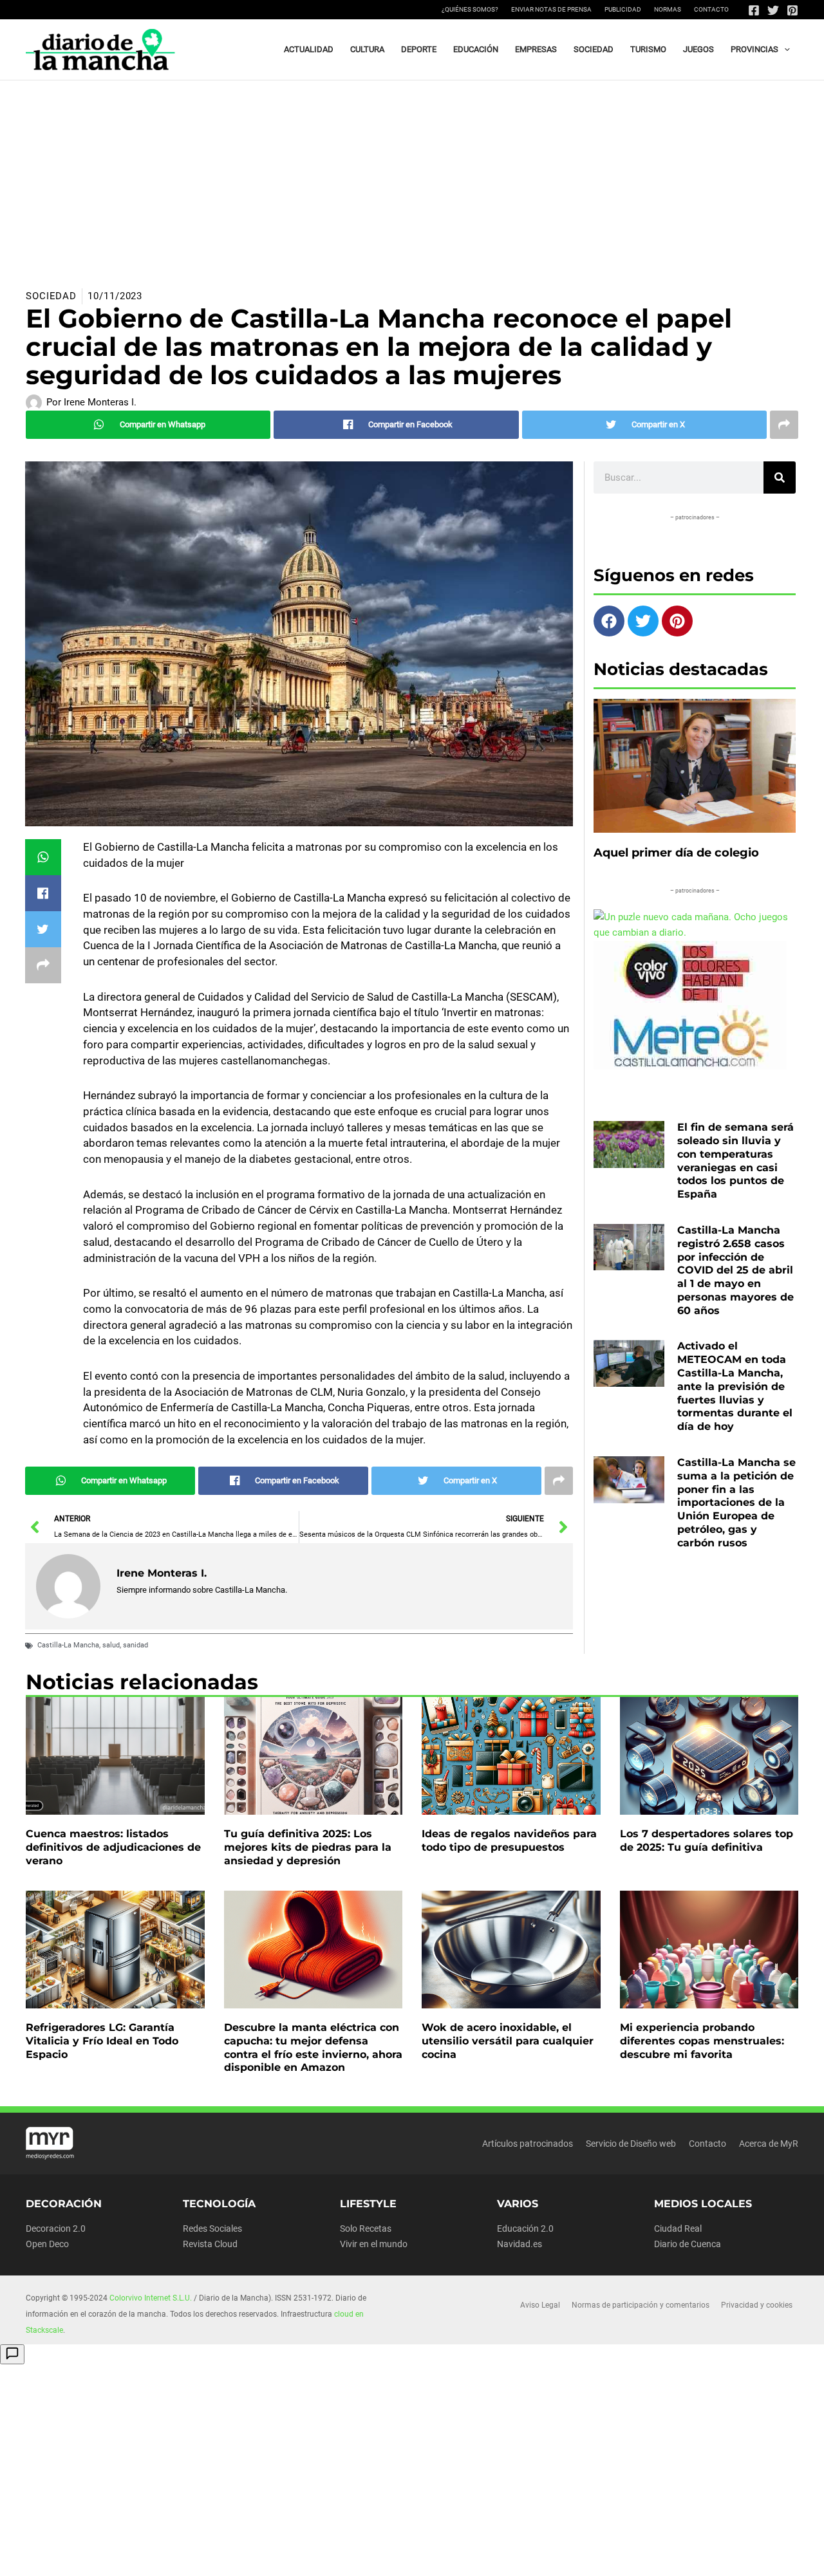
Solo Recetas (366, 2229)
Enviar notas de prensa (551, 9)
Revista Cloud (210, 2244)
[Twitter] (773, 10)
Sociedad (51, 296)
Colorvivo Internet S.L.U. (151, 2298)
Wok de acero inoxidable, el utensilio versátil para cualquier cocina (508, 2041)
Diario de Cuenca (688, 2244)
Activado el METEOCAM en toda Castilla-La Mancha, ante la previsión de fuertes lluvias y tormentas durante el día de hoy (735, 1386)
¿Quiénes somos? (470, 9)
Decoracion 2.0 (56, 2229)
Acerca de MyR (769, 2144)
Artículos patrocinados (528, 2144)
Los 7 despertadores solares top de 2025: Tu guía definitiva (707, 1840)
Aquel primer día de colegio (676, 853)
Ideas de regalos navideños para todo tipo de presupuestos (509, 1840)
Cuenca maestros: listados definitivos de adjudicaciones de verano (113, 1847)
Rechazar (607, 2556)
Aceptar (526, 2556)
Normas (668, 9)
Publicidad (623, 9)
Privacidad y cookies (757, 2305)
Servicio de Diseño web (631, 2144)
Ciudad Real (678, 2229)
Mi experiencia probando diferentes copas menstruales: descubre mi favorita (702, 2041)
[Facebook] (754, 10)
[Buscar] (780, 477)
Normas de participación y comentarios (641, 2305)
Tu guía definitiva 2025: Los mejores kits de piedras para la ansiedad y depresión (308, 1847)
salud (111, 1645)
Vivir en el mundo (374, 2244)
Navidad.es (520, 2244)
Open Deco (47, 2244)
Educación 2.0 (525, 2229)
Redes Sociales (212, 2229)
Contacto (711, 9)
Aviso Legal (540, 2305)
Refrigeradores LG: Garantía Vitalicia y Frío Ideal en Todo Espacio (102, 2041)
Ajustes (688, 2556)
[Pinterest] (792, 10)
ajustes (443, 2562)
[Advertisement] (412, 177)
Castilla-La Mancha (68, 1645)
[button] (784, 50)
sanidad (136, 1645)
